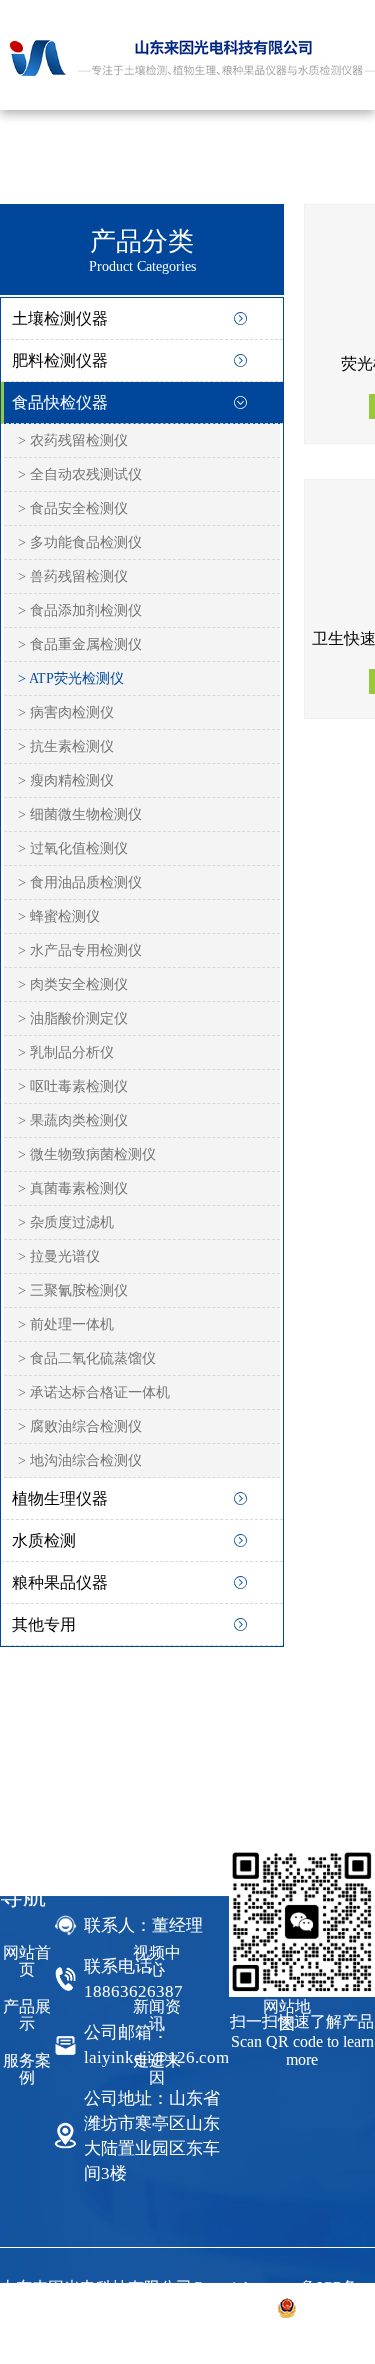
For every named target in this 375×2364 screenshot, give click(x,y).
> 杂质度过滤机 (66, 1222)
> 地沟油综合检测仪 (80, 1460)
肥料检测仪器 (60, 360)
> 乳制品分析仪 (66, 1052)
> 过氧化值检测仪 (73, 848)
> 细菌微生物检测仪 (80, 814)
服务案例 (27, 2069)
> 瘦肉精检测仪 (66, 780)
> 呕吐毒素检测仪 (73, 1086)
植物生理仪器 (60, 1498)
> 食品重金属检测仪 (80, 644)
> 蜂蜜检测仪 (59, 916)
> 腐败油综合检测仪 (80, 1426)
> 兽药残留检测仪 (73, 576)
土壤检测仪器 (60, 318)
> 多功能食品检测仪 (80, 542)
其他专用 (44, 1624)
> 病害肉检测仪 (66, 712)
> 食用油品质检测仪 (80, 882)
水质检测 (44, 1540)
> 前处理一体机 (66, 1324)
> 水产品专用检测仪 (80, 950)
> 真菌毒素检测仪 (73, 1188)
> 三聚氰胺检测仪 (73, 1290)
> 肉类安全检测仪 (73, 984)
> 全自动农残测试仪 (80, 474)
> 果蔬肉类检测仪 (73, 1120)
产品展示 (27, 2015)
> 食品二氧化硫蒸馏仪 (87, 1358)
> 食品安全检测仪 (73, 508)
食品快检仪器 (60, 402)
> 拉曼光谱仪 (59, 1256)
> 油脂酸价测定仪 (73, 1018)
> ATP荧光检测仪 (71, 678)
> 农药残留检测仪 (73, 440)
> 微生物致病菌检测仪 (87, 1154)
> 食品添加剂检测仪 (80, 610)
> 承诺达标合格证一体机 (94, 1392)
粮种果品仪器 (60, 1582)
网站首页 (27, 1961)
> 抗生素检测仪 (66, 746)
